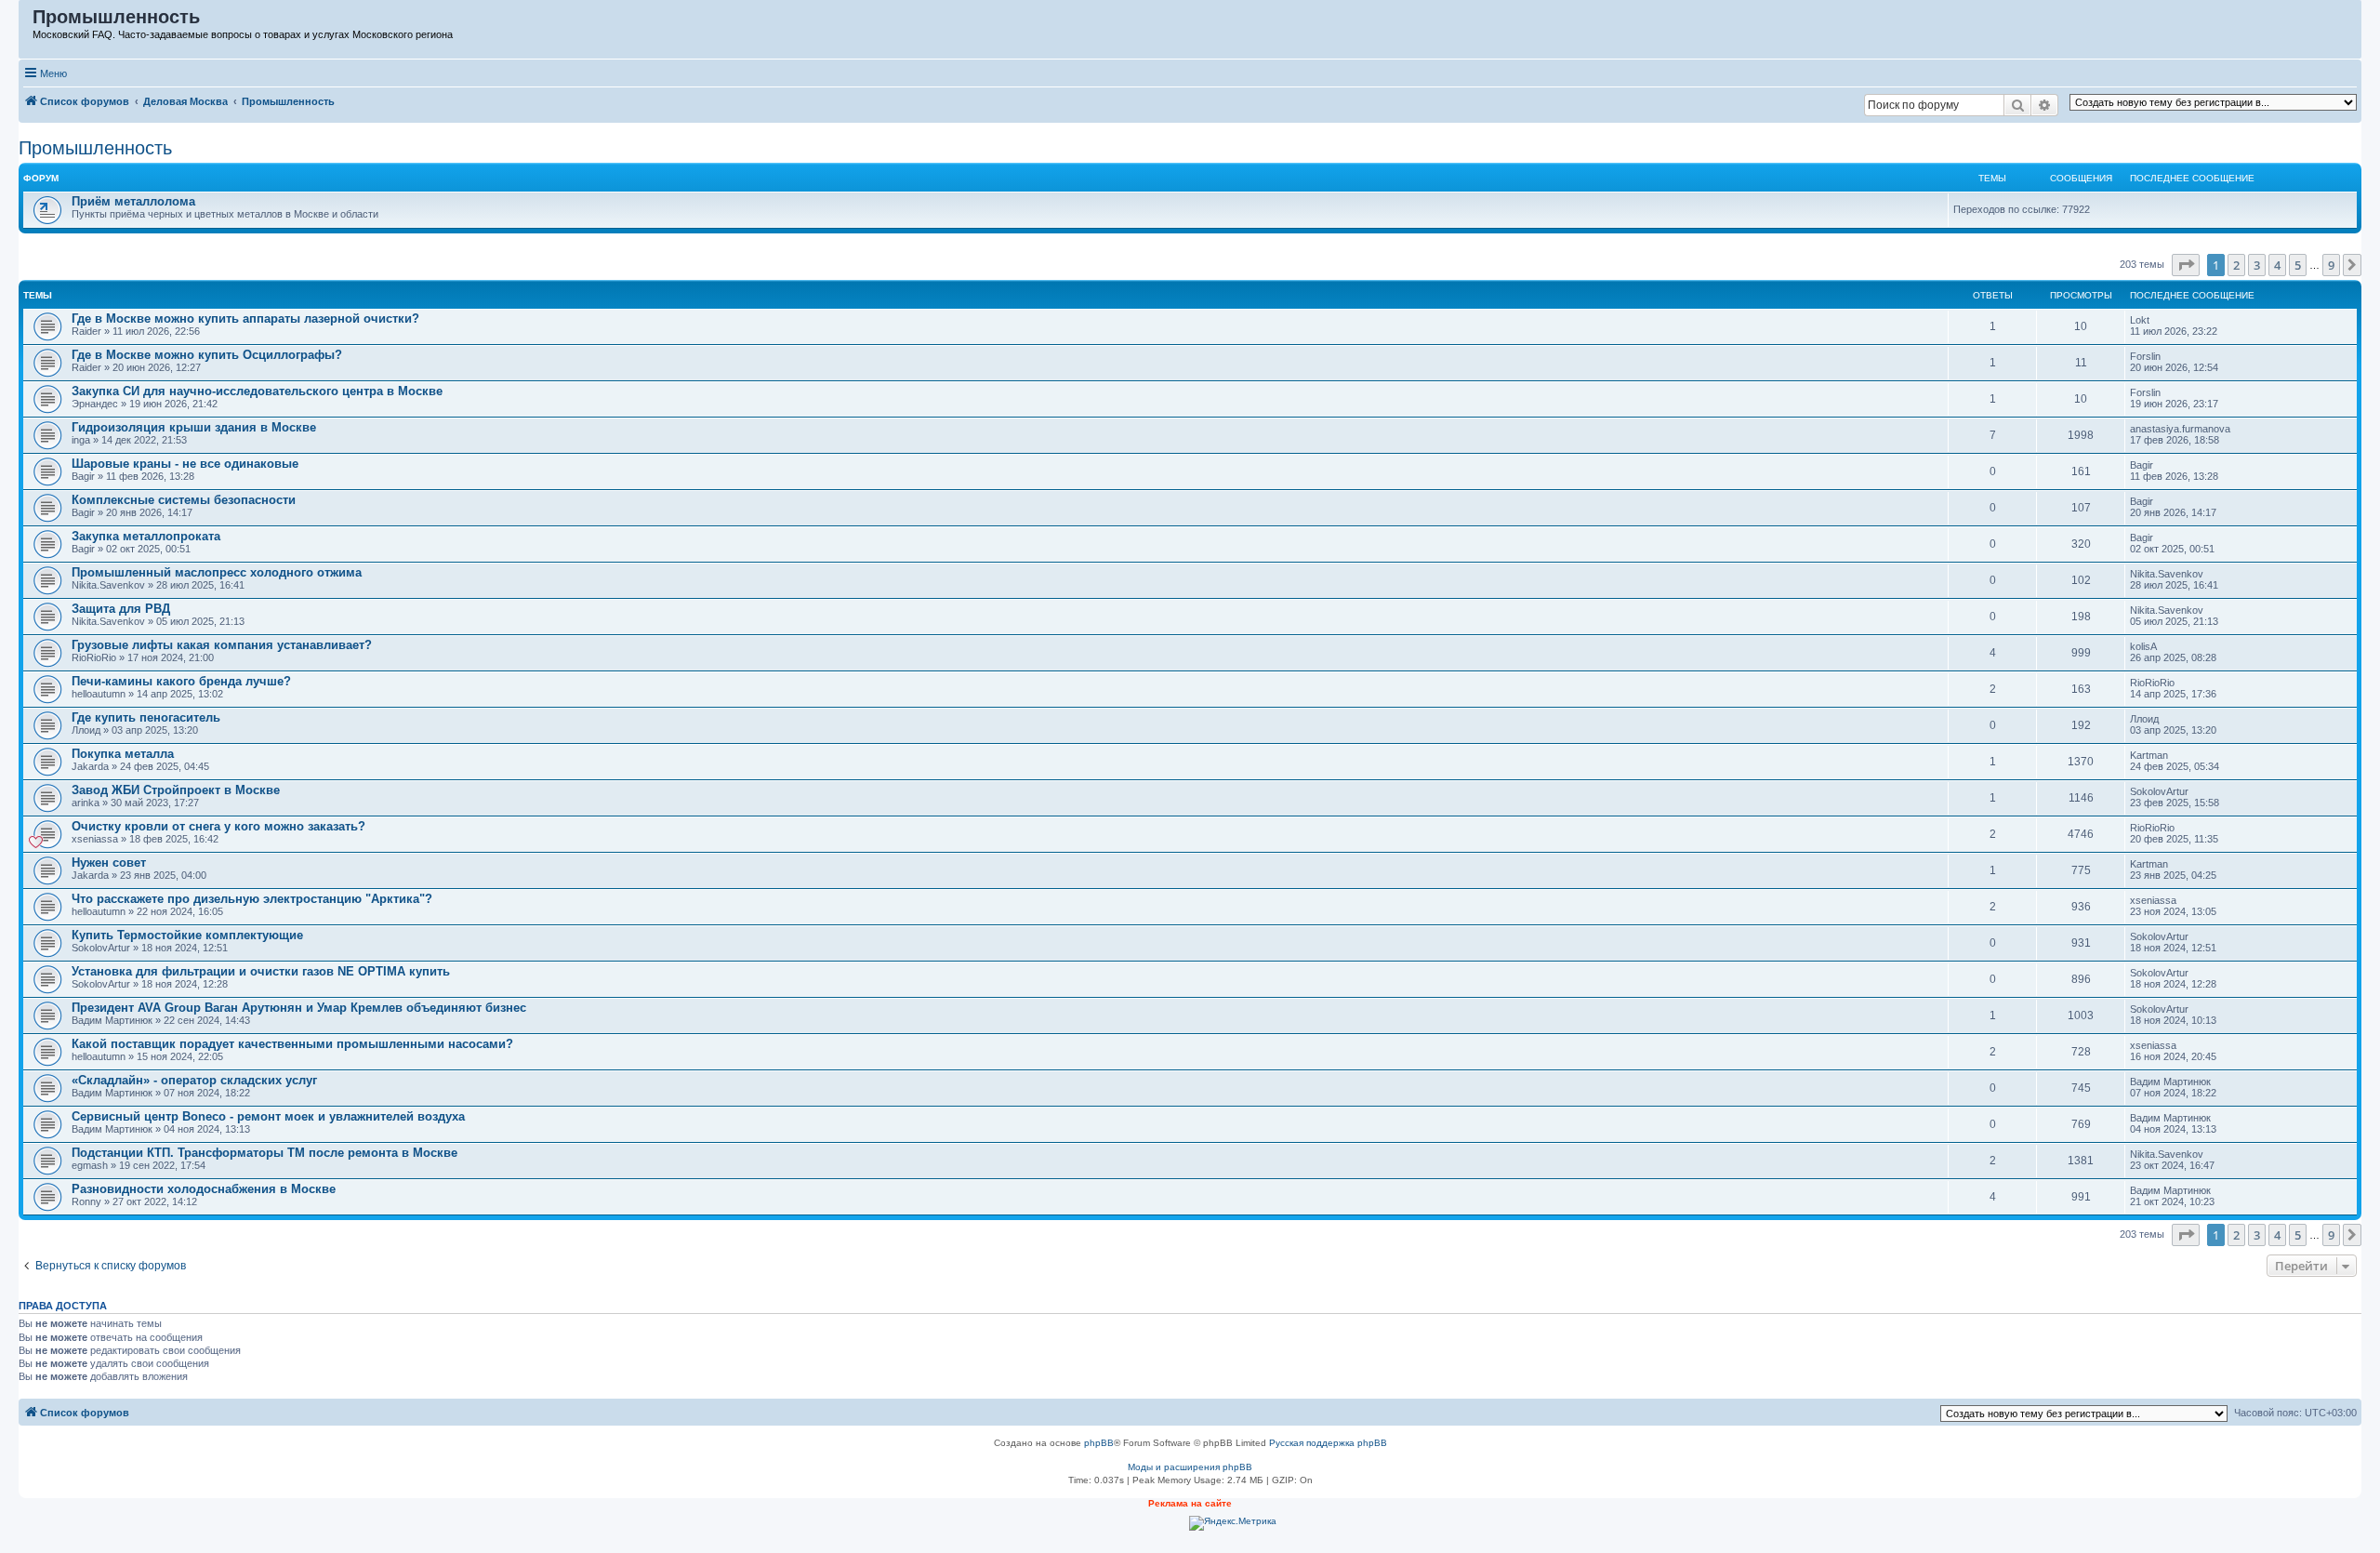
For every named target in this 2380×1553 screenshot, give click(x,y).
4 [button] (2277, 265)
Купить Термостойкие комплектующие (187, 935)
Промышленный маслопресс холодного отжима (217, 572)
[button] (2186, 265)
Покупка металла (123, 754)
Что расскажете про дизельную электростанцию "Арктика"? (252, 899)
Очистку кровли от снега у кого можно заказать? (218, 826)
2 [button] (2236, 265)
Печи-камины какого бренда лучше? (181, 681)
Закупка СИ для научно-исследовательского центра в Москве (257, 391)
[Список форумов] (26, 21)
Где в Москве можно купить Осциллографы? (207, 355)
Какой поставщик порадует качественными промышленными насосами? (292, 1044)
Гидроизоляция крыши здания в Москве (194, 427)
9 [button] (2331, 265)
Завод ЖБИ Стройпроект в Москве (176, 790)
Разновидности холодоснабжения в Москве (204, 1189)
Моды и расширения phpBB (1190, 1467)
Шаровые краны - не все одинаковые (185, 464)
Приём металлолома (133, 201)
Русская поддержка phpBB (1328, 1443)
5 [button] (2298, 265)
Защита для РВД (121, 609)
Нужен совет (109, 863)
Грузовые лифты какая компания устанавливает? (222, 645)
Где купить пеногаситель (146, 717)
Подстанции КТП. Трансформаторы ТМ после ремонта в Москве (264, 1153)
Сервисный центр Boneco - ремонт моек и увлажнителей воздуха (268, 1116)
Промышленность (95, 148)
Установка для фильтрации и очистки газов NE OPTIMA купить (261, 971)
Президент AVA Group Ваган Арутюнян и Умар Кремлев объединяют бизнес (299, 1008)
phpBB (1099, 1443)
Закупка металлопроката (146, 536)
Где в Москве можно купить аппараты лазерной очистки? (245, 319)
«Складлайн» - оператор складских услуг (194, 1080)
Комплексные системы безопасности (184, 500)
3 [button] (2257, 265)
